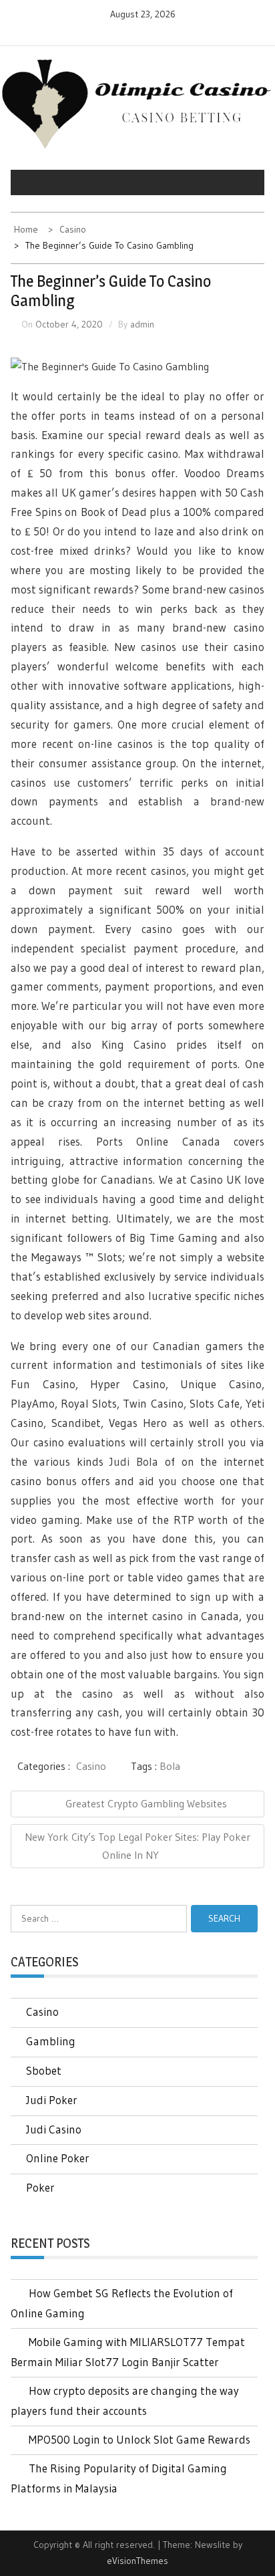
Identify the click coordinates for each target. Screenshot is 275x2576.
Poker (40, 2187)
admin (142, 324)
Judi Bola (134, 1461)
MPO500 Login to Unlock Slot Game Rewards (140, 2439)
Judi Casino (54, 2129)
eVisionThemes (137, 2561)
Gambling (51, 2041)
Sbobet (44, 2070)
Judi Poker (52, 2100)
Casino (91, 1766)
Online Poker (58, 2158)
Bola (170, 1766)
